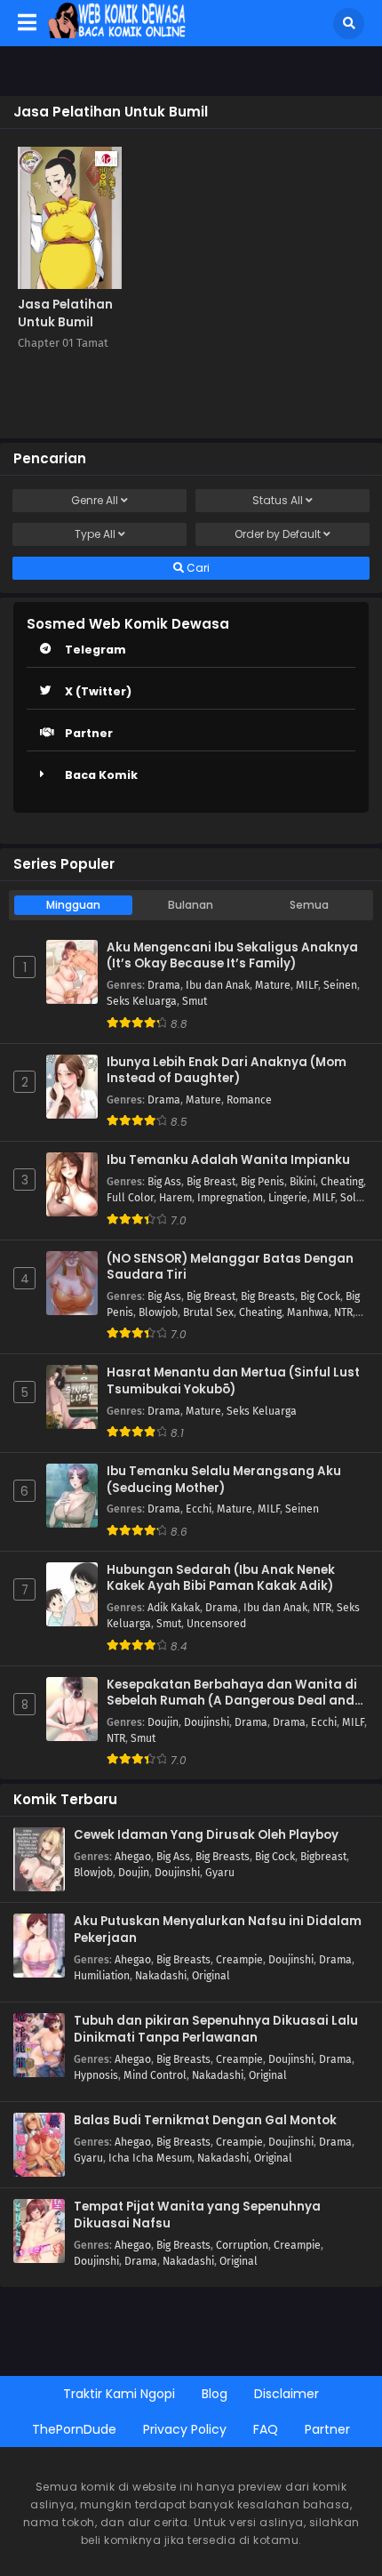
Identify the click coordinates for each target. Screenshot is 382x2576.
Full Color (130, 1198)
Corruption (242, 2245)
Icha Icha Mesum (150, 2158)
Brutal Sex (208, 1312)
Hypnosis (96, 2075)
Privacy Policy (185, 2429)
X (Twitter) (98, 691)
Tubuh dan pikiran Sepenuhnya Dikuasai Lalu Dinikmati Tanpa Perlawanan (216, 2030)
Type (95, 534)
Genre (95, 500)
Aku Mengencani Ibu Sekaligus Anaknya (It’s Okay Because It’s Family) (232, 956)
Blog (215, 2394)
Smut (195, 1001)
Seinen (340, 985)
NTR (343, 1312)
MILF (307, 985)
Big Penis (263, 1182)
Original (211, 1976)
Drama (164, 985)
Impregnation (230, 1198)
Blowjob (158, 1312)
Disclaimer (286, 2394)
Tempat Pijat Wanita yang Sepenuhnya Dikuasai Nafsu (197, 2215)
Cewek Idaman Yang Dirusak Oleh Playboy (206, 1835)
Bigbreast (323, 1857)
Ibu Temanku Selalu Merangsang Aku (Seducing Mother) (224, 1480)
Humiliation (102, 1976)
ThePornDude (74, 2429)
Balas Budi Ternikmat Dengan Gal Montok (205, 2121)
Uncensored (216, 1624)
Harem (175, 1198)
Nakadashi (161, 1976)
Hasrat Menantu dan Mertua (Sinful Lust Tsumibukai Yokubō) (233, 1381)
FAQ (266, 2429)
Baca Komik (101, 775)
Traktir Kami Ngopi (119, 2394)
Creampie (239, 1960)
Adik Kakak (174, 1608)
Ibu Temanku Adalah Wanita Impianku (228, 1160)
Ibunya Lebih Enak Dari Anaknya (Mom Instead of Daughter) (227, 1071)
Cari (197, 568)
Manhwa (308, 1312)
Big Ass (164, 1182)
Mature (273, 985)
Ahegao (133, 1857)
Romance (249, 1100)
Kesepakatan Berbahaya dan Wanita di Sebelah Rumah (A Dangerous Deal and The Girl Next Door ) (232, 1693)
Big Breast (211, 1182)
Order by (278, 534)
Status (278, 500)
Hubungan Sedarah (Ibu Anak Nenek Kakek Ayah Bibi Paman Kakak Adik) (221, 1579)
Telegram (95, 650)
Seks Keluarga (142, 1001)
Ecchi (199, 1509)
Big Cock (320, 1296)
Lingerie (288, 1198)
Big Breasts (268, 1296)
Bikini (302, 1182)
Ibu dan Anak (218, 985)
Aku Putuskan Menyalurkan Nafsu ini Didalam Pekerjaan (218, 1930)
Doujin (163, 1722)
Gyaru (220, 1873)
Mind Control (155, 2075)
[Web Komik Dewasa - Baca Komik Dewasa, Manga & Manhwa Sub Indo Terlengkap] (117, 34)
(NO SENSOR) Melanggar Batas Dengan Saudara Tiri (230, 1268)
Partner (89, 733)
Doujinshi (207, 1722)
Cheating (342, 1182)
